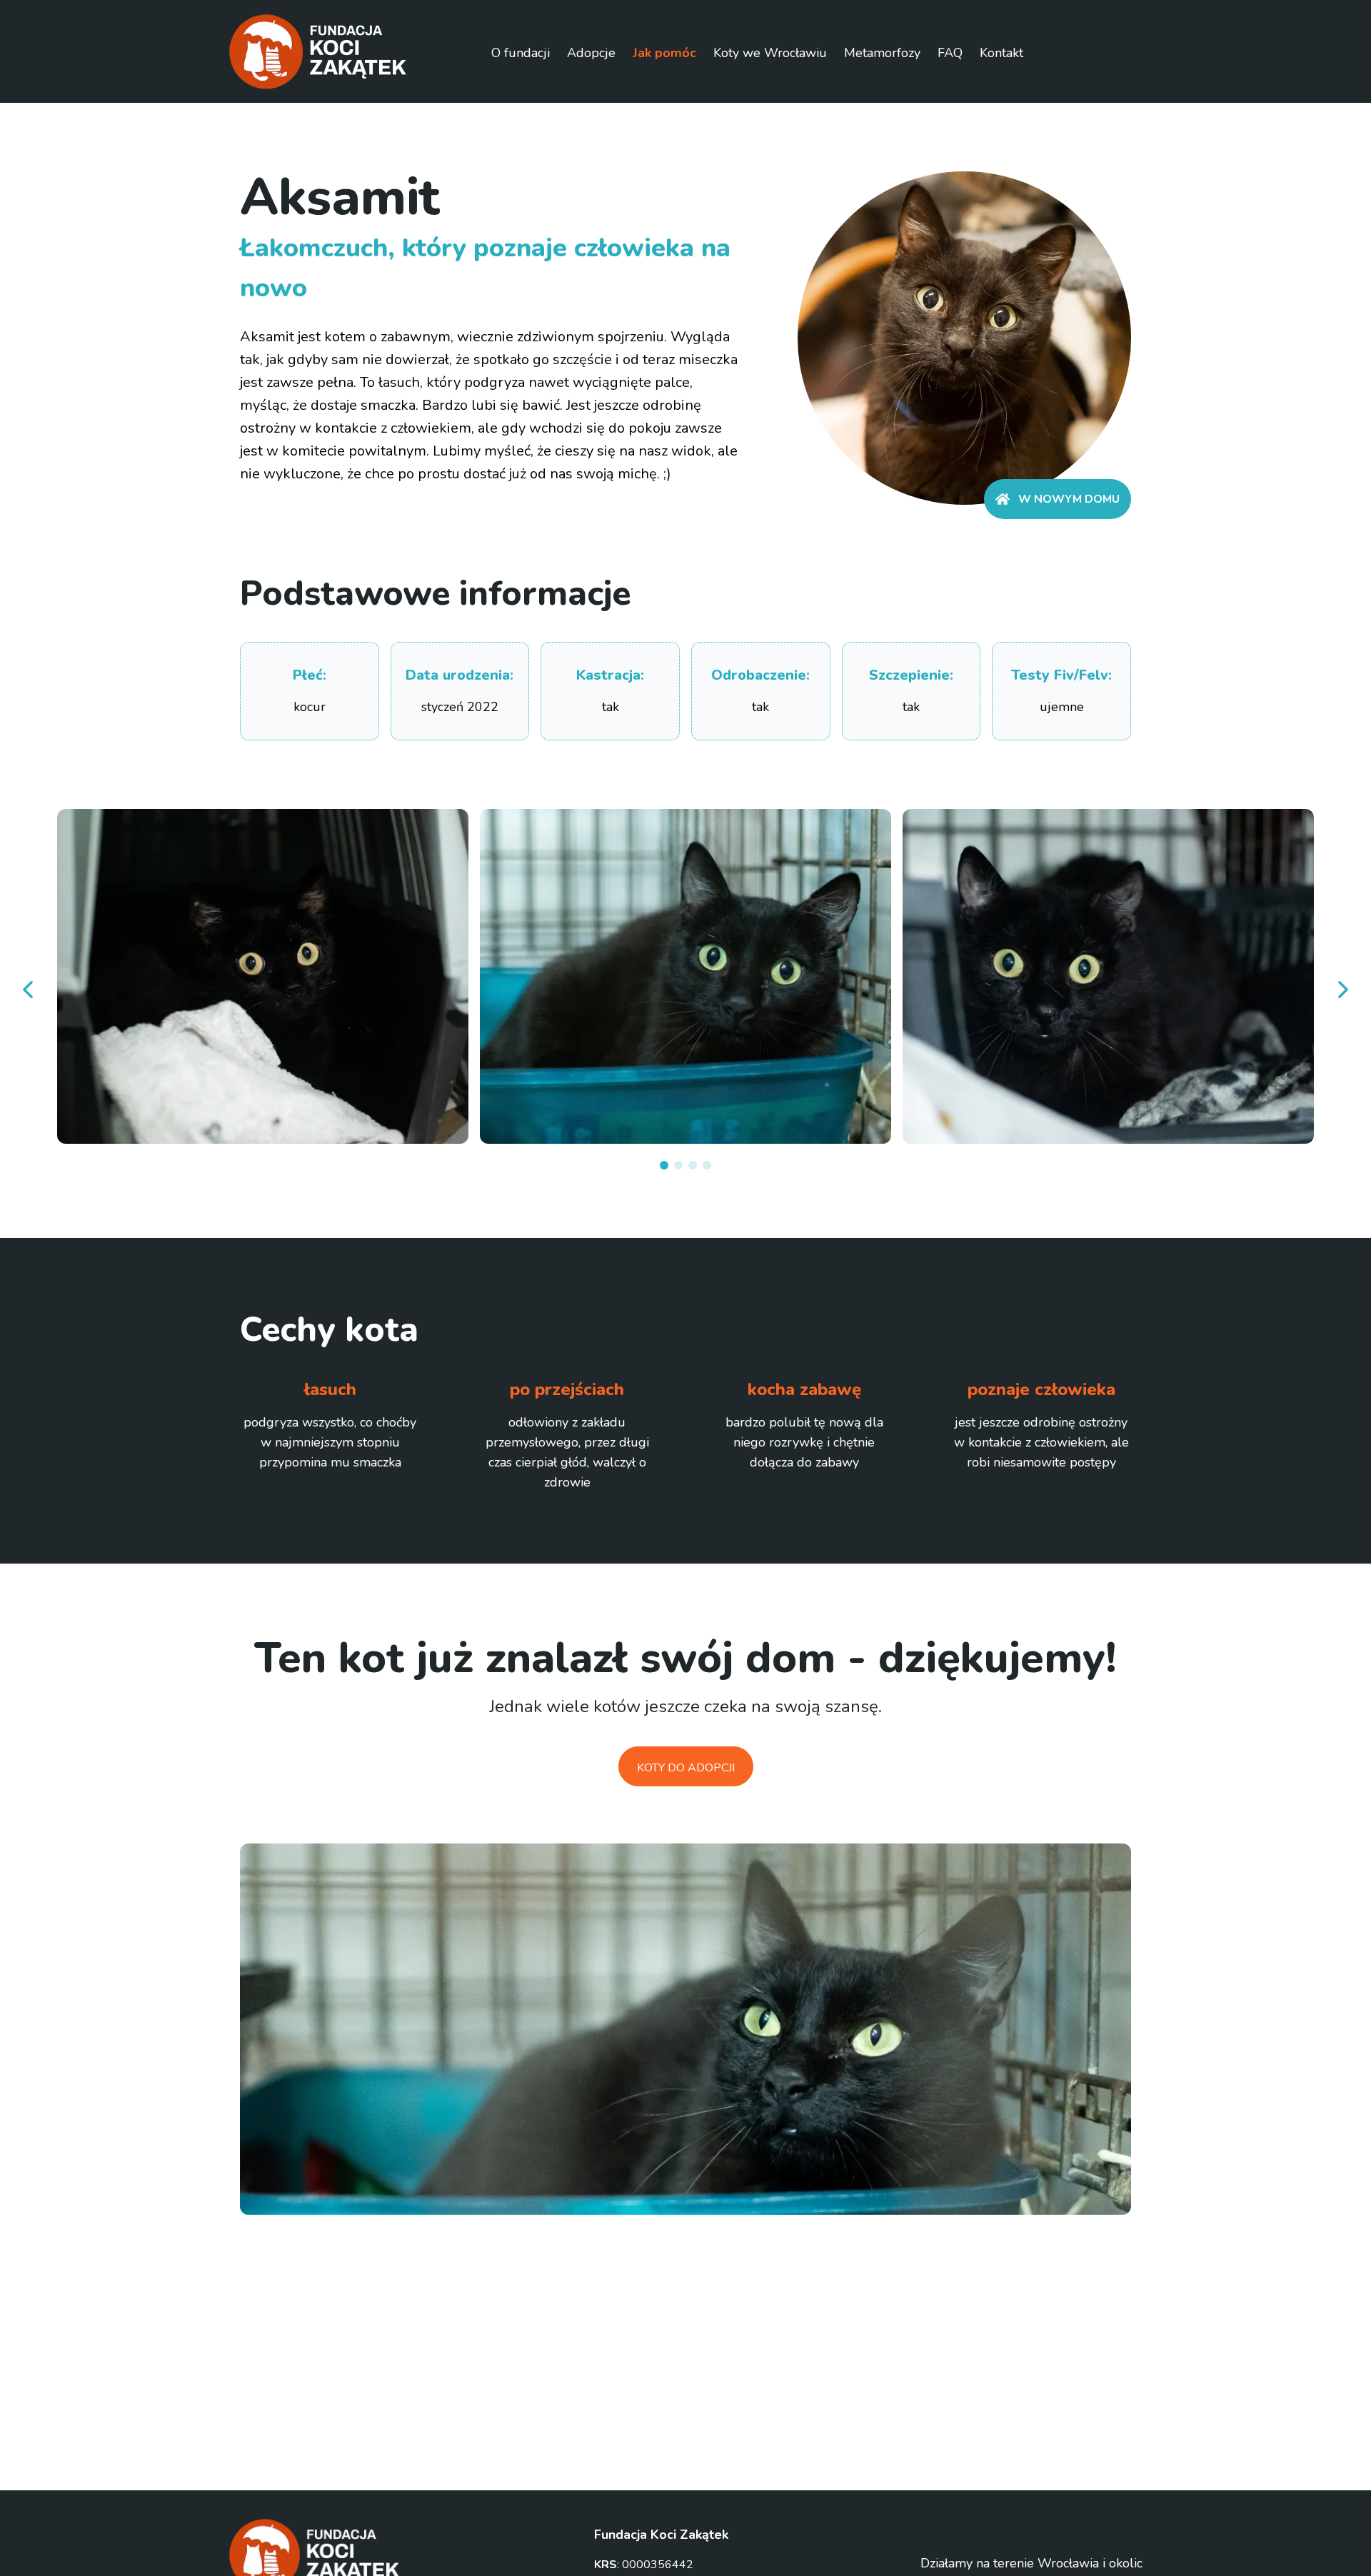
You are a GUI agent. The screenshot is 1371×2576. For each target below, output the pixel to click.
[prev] (29, 990)
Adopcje (591, 53)
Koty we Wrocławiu (770, 53)
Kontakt (1001, 53)
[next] (1342, 990)
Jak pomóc (664, 53)
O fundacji (521, 53)
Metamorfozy (882, 53)
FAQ (950, 53)
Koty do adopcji (686, 1768)
